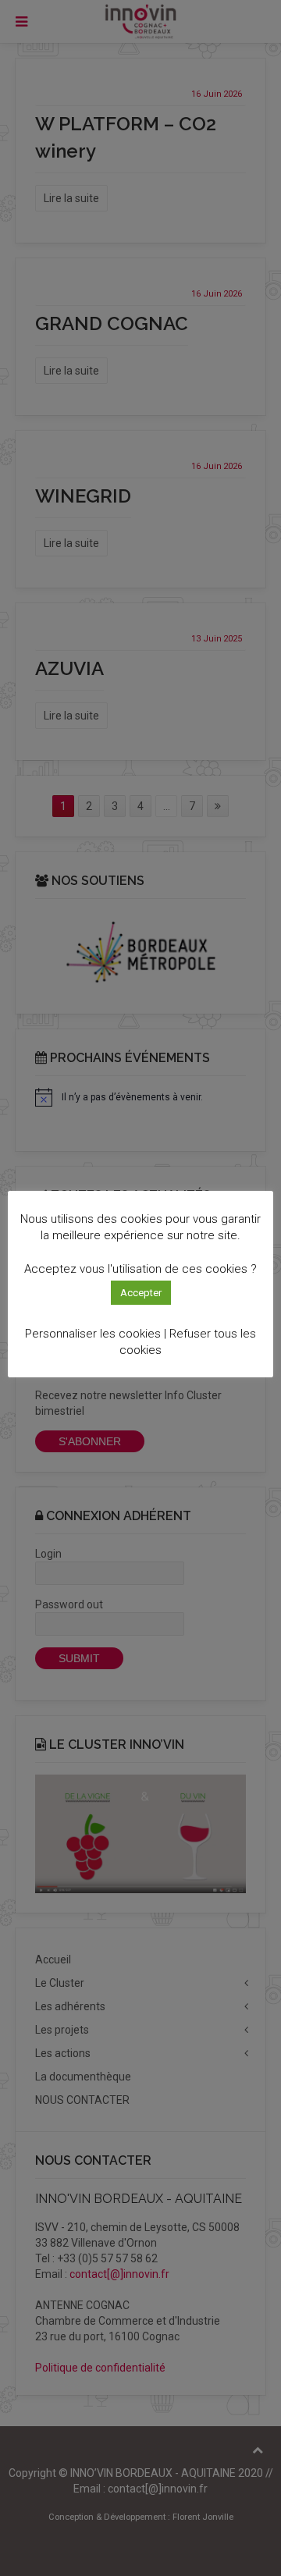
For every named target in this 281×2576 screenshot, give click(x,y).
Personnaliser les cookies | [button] (96, 1334)
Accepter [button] (141, 1293)
